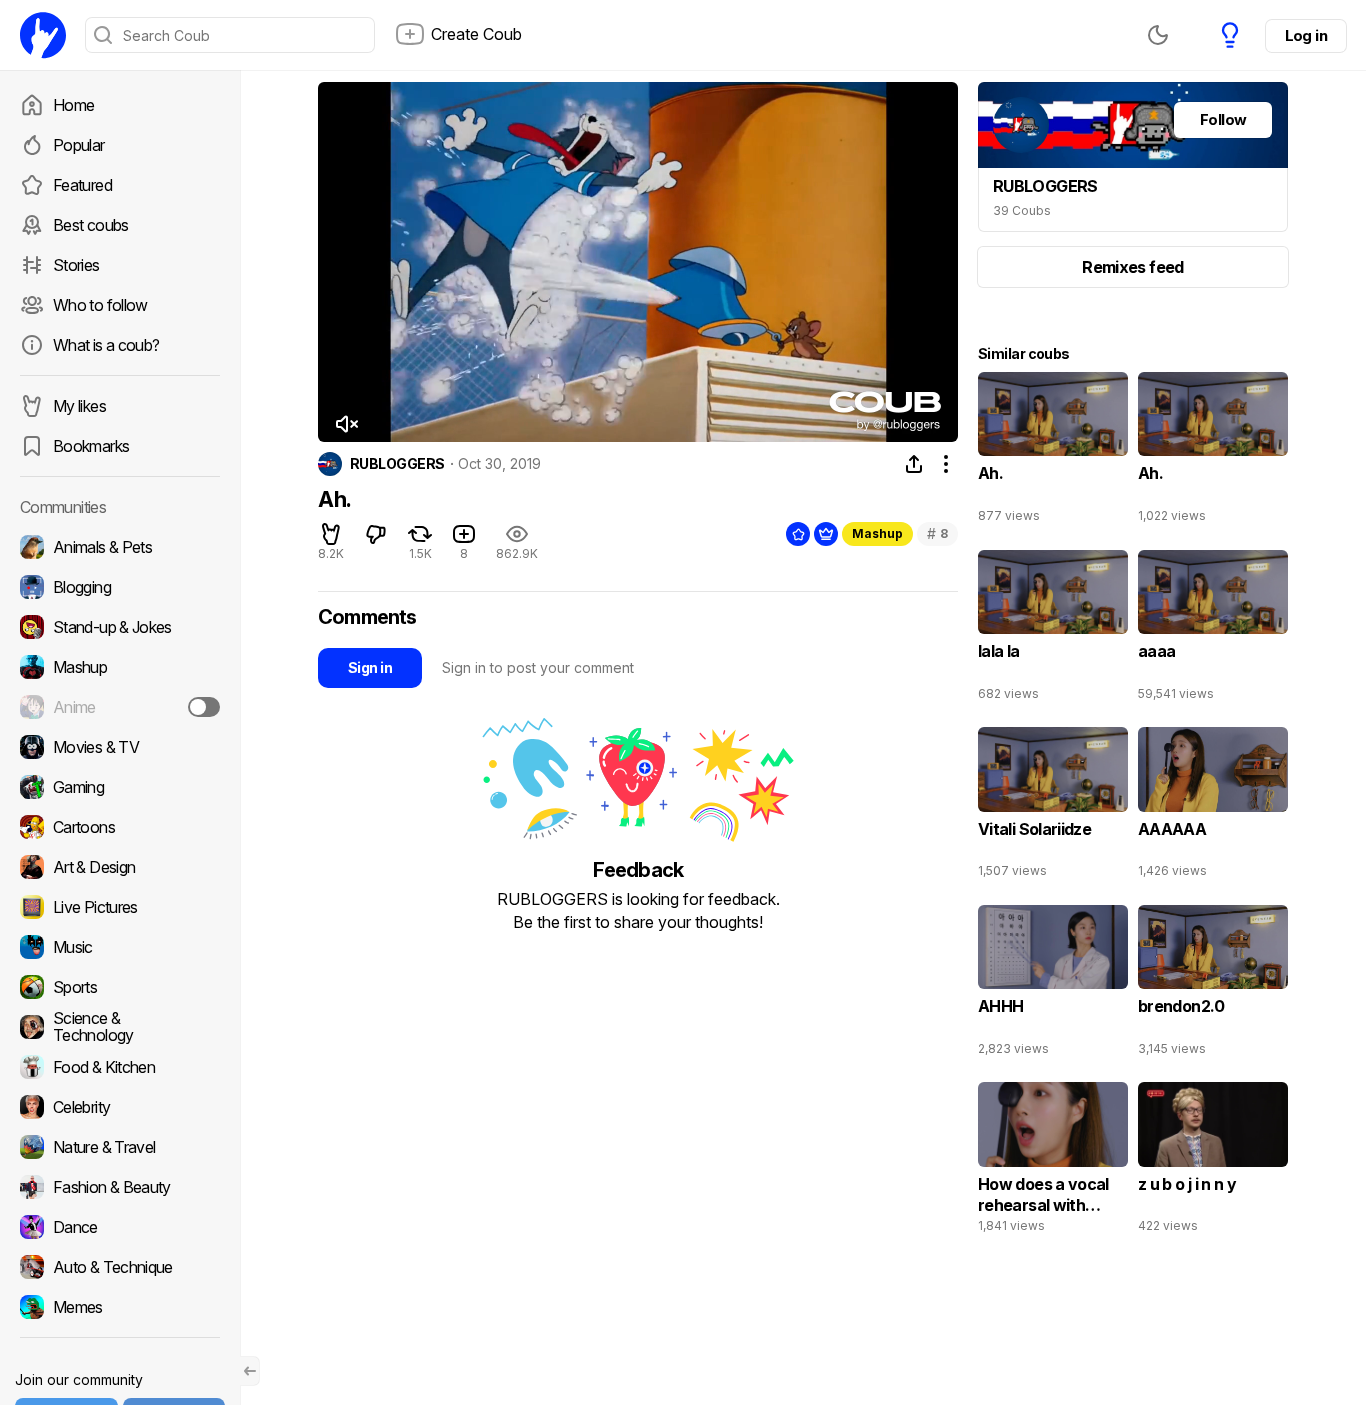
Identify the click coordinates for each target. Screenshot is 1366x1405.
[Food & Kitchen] (120, 1067)
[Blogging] (120, 587)
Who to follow (100, 305)
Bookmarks (91, 446)
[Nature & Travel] (120, 1147)
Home (73, 105)
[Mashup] (120, 667)
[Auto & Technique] (120, 1267)
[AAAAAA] (1213, 807)
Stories (76, 265)
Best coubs (91, 225)
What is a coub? (106, 345)
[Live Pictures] (120, 907)
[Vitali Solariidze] (1053, 807)
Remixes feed (1132, 267)
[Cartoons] (120, 827)
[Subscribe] (204, 707)
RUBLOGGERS (397, 464)
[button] (346, 424)
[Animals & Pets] (120, 547)
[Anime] (120, 707)
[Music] (120, 947)
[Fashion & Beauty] (120, 1187)
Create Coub (476, 34)
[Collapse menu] (250, 1371)
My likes (79, 406)
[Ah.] (1053, 452)
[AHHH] (1053, 985)
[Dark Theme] (1158, 35)
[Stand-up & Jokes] (120, 627)
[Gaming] (120, 787)
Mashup (877, 533)
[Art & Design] (120, 867)
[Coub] (43, 35)
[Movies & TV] (120, 747)
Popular (79, 145)
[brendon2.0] (1213, 985)
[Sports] (120, 987)
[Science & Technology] (120, 1027)
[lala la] (1053, 630)
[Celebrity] (120, 1107)
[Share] (914, 464)
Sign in (370, 667)
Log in (1306, 35)
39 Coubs (1022, 210)
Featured (82, 185)
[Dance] (120, 1227)
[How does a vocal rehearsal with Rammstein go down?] (1053, 1162)
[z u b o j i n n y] (1213, 1162)
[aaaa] (1213, 630)
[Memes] (120, 1307)
